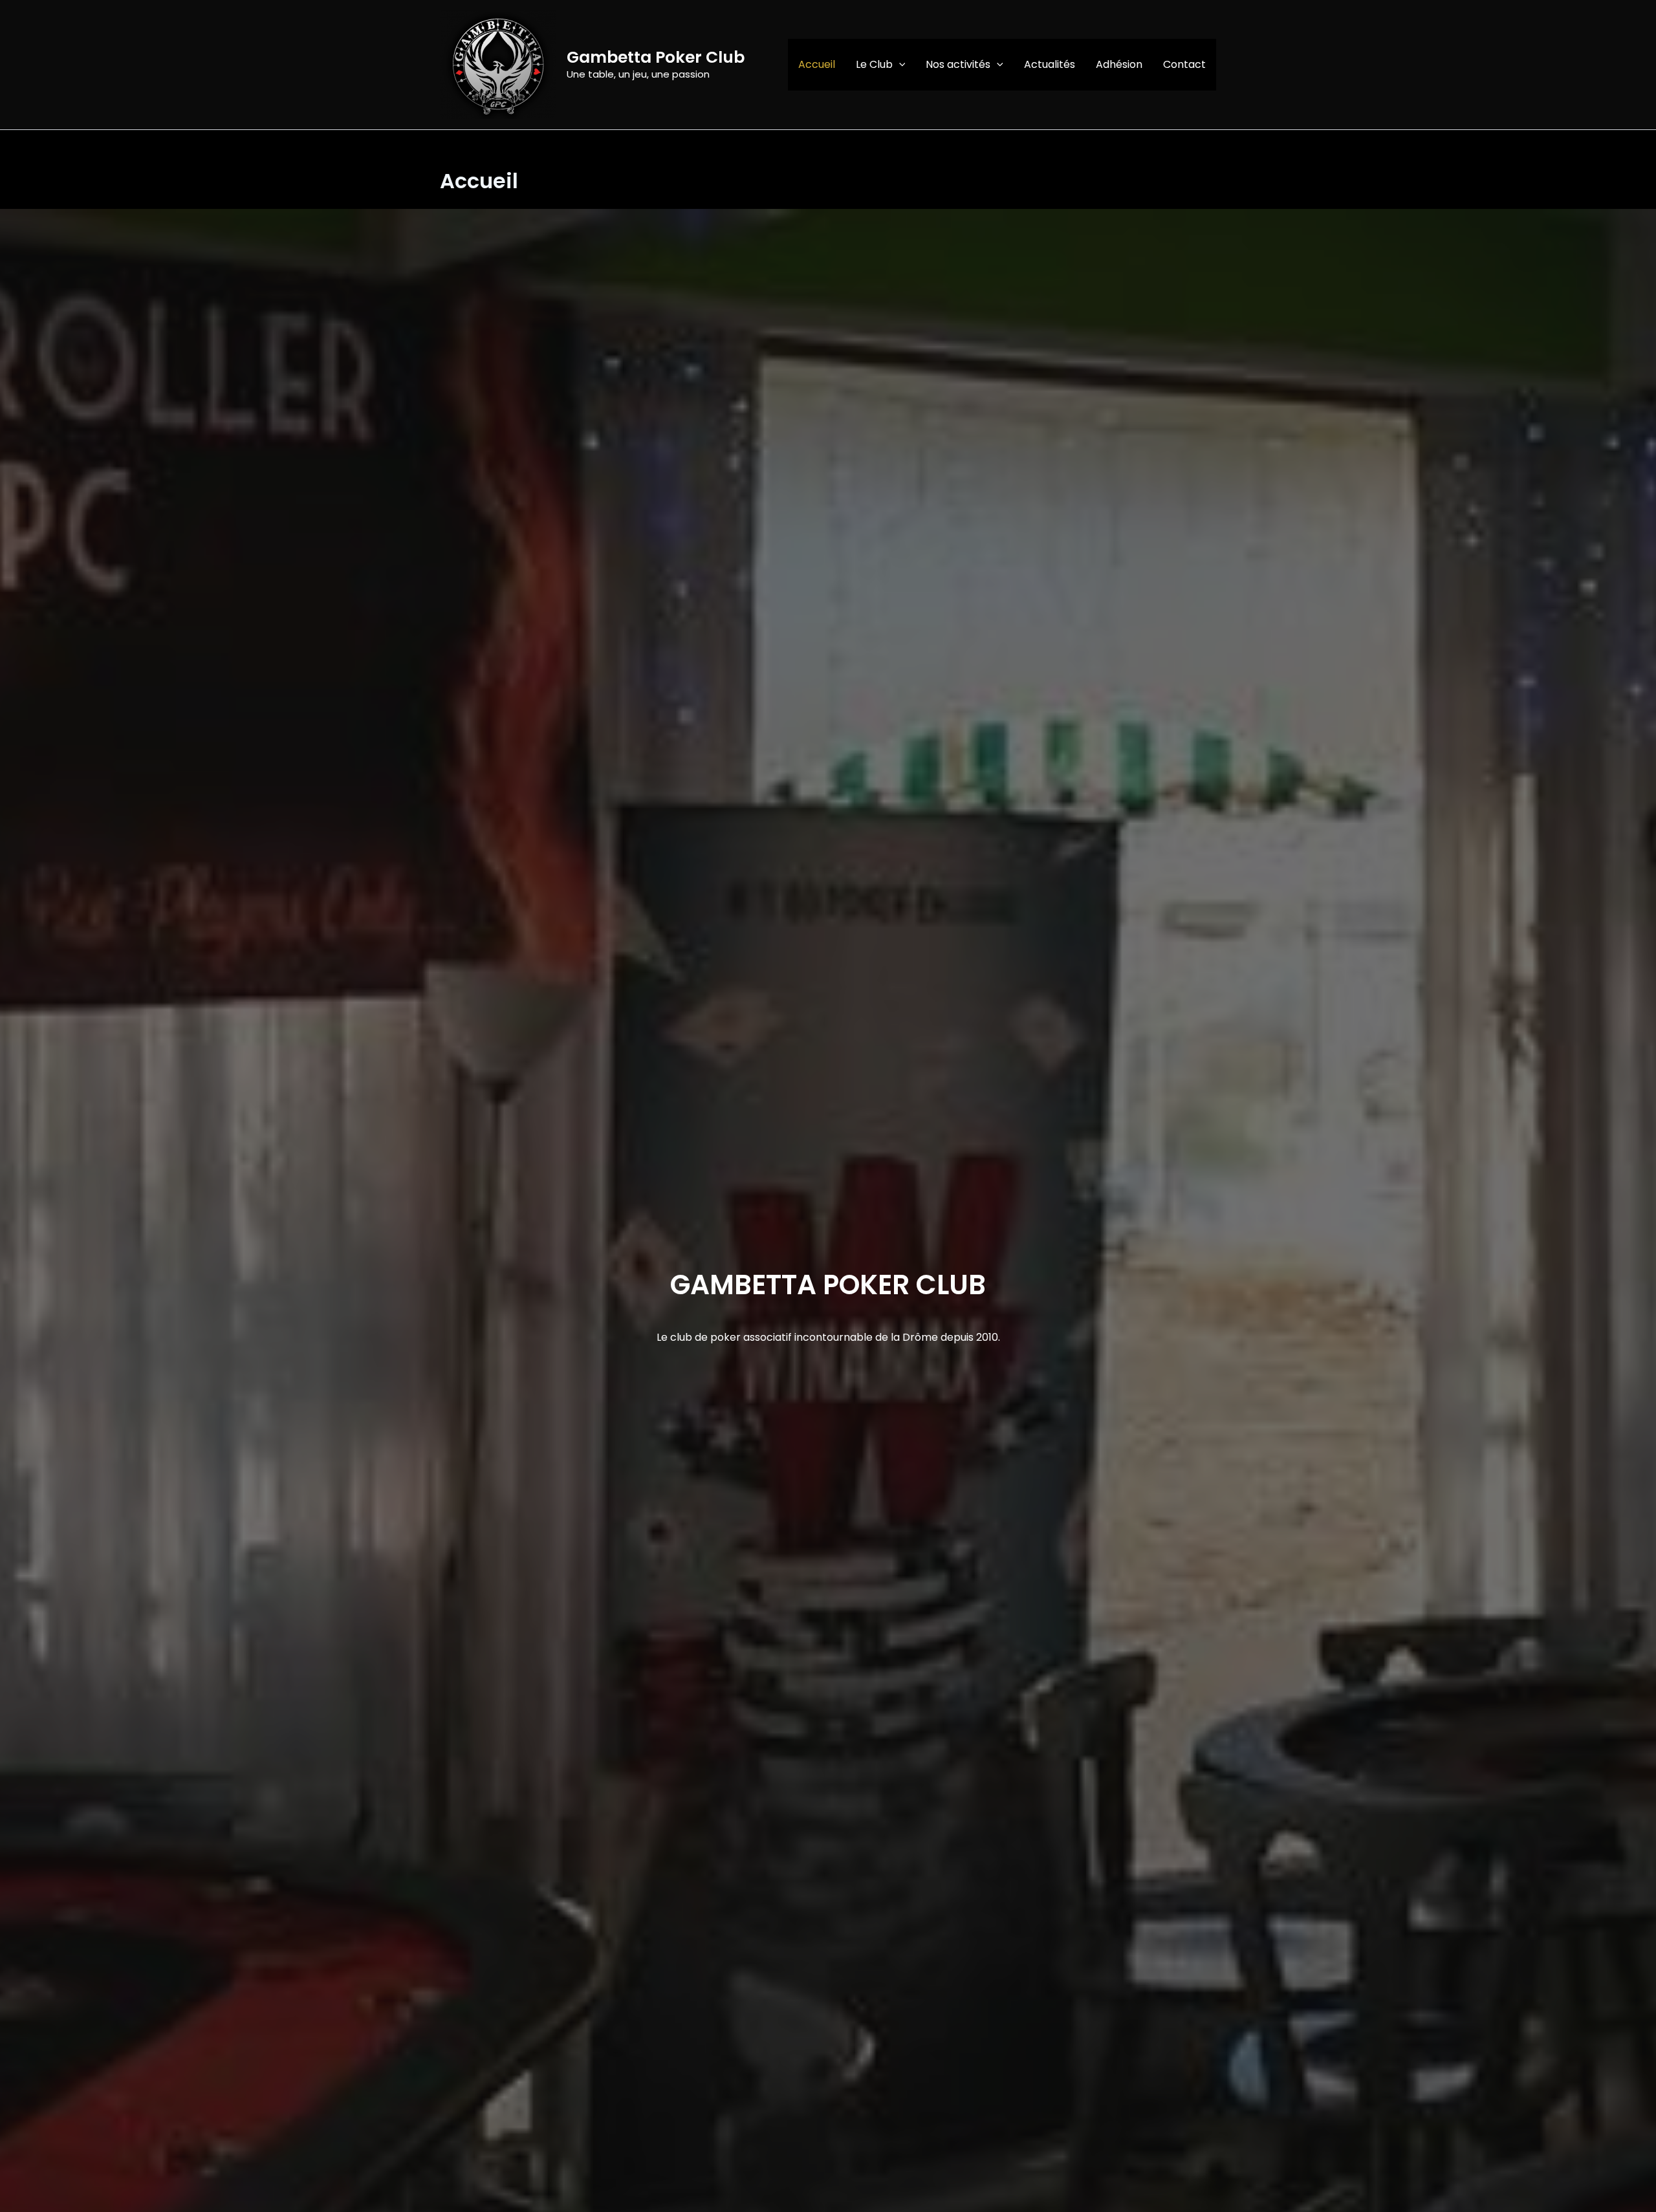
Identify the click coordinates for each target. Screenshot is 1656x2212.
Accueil (817, 64)
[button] (899, 65)
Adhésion (1119, 64)
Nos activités (958, 64)
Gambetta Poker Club (656, 57)
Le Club (874, 64)
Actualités (1050, 64)
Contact (1184, 64)
